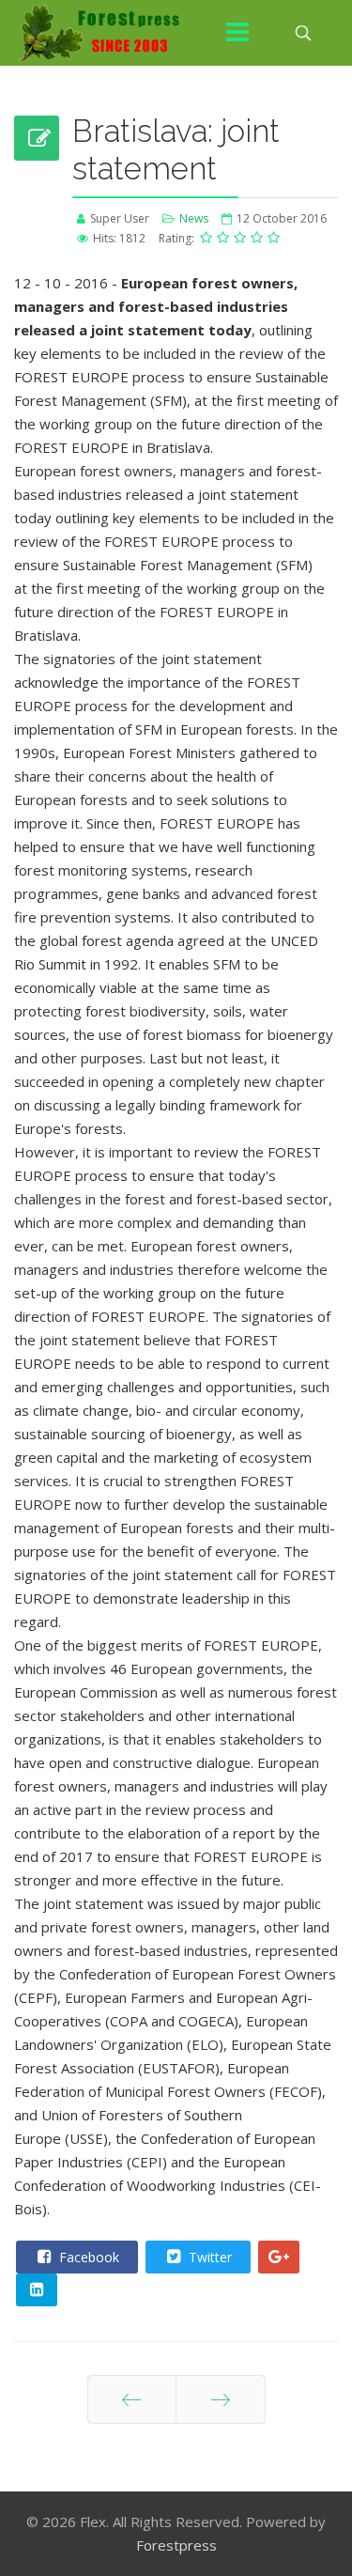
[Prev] (132, 2399)
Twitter (208, 2257)
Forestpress (176, 2545)
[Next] (221, 2399)
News (194, 218)
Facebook (87, 2257)
